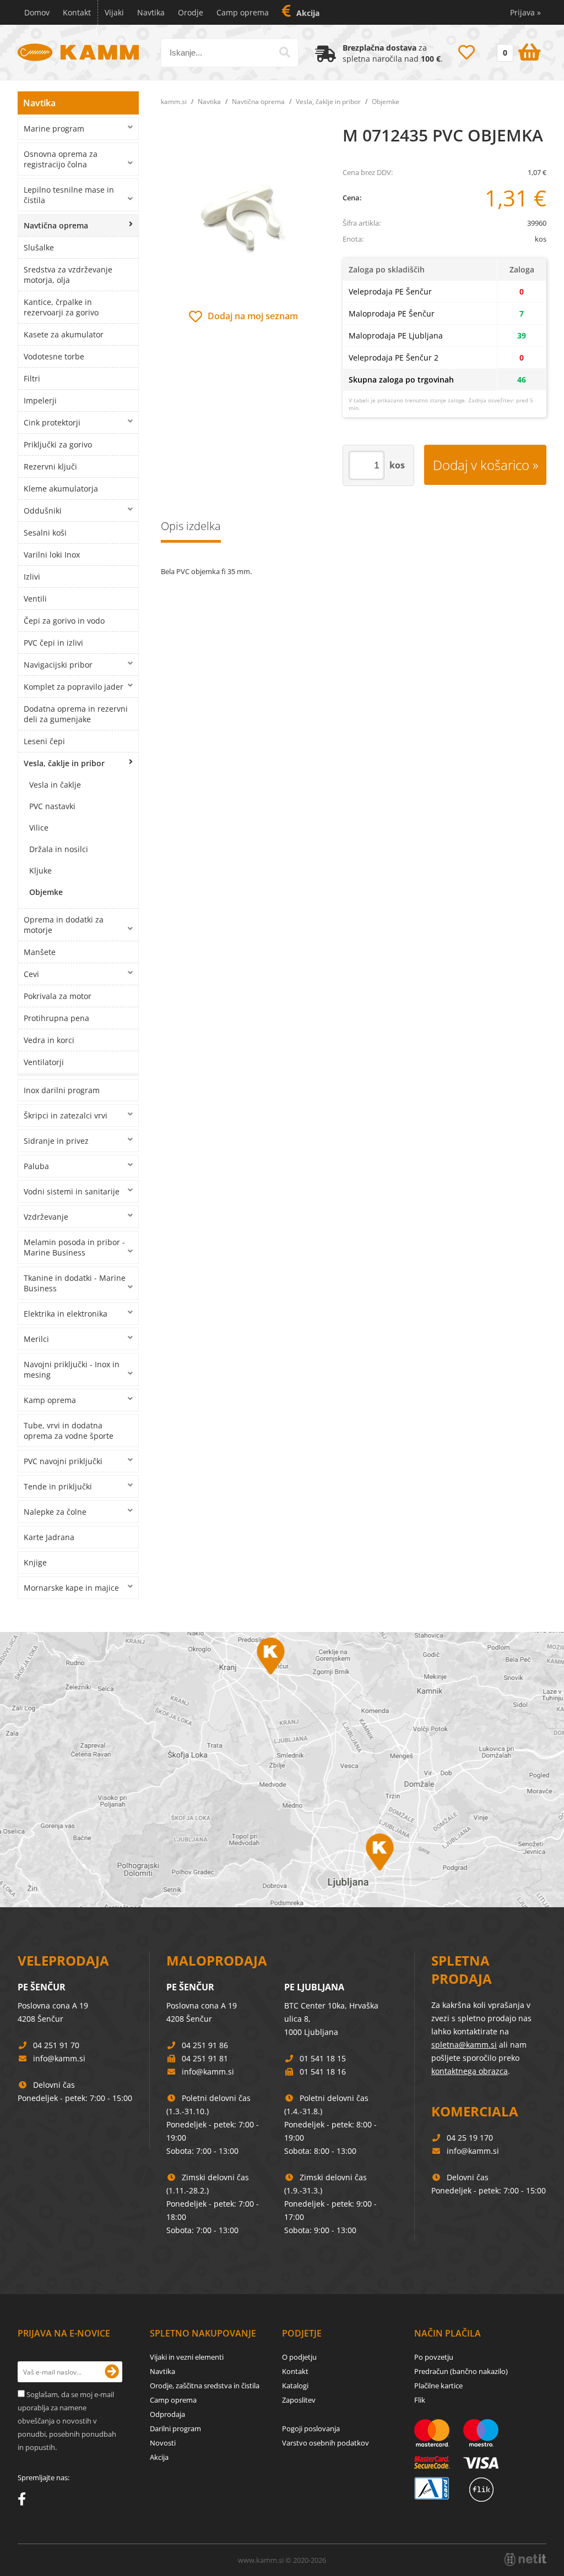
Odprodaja (167, 2414)
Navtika (151, 12)
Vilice (39, 828)
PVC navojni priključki (63, 1461)
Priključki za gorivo (58, 444)
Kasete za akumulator (64, 334)
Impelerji (40, 400)
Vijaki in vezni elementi (187, 2357)
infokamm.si (59, 2058)
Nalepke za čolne (55, 1512)
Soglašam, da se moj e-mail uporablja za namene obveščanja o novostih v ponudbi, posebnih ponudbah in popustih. (67, 2421)
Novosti (163, 2443)
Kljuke (40, 871)
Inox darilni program (62, 1090)
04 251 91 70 (56, 2045)
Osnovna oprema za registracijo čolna (61, 159)
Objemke (46, 892)
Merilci (36, 1339)
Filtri (32, 378)
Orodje (191, 12)
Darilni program (175, 2428)
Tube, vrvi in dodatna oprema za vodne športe (69, 1431)
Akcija (308, 13)
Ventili (35, 599)
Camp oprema (243, 12)
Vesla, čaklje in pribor (64, 763)
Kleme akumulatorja (61, 489)
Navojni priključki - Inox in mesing (72, 1369)
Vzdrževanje (46, 1217)
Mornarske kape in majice (71, 1588)
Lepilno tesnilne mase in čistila (69, 195)
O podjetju (299, 2357)
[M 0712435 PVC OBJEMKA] (243, 216)
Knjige (35, 1562)
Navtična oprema (56, 225)
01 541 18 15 (323, 2058)
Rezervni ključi (50, 466)
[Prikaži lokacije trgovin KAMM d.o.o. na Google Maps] (282, 1770)
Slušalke (39, 247)
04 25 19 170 (470, 2138)
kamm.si (174, 102)
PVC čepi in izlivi (53, 643)
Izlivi (32, 577)
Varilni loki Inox (52, 555)
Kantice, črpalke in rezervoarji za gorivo (61, 307)
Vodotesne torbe (54, 356)
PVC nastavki (52, 806)
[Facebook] (25, 2501)
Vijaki (114, 12)
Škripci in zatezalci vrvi (66, 1115)
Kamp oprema (50, 1400)
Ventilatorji (44, 1062)
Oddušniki (43, 511)
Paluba (36, 1166)
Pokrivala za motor (58, 996)
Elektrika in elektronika (66, 1314)
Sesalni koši (45, 533)
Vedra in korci (49, 1040)
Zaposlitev (299, 2400)
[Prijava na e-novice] (112, 2372)
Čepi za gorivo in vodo (64, 621)
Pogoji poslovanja (311, 2428)
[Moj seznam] (467, 52)
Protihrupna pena (56, 1018)
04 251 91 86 (205, 2045)
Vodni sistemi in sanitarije (72, 1191)
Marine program (54, 129)
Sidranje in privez (56, 1141)
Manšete (40, 952)
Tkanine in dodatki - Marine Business (75, 1283)
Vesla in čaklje (55, 785)
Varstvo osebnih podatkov (326, 2443)
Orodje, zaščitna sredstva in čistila (205, 2386)
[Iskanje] (285, 52)
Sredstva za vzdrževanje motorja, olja (68, 275)
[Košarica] (517, 50)
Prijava (525, 12)
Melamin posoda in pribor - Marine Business (74, 1247)
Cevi (31, 974)
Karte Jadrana (49, 1537)
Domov (37, 12)
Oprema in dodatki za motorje (64, 925)
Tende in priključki (58, 1486)
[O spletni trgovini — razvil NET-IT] (525, 2559)
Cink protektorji (52, 422)
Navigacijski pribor (58, 665)
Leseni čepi (44, 741)
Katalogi (295, 2386)
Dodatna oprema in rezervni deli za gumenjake (76, 714)
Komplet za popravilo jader (74, 687)
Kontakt (77, 12)
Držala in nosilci (59, 849)
